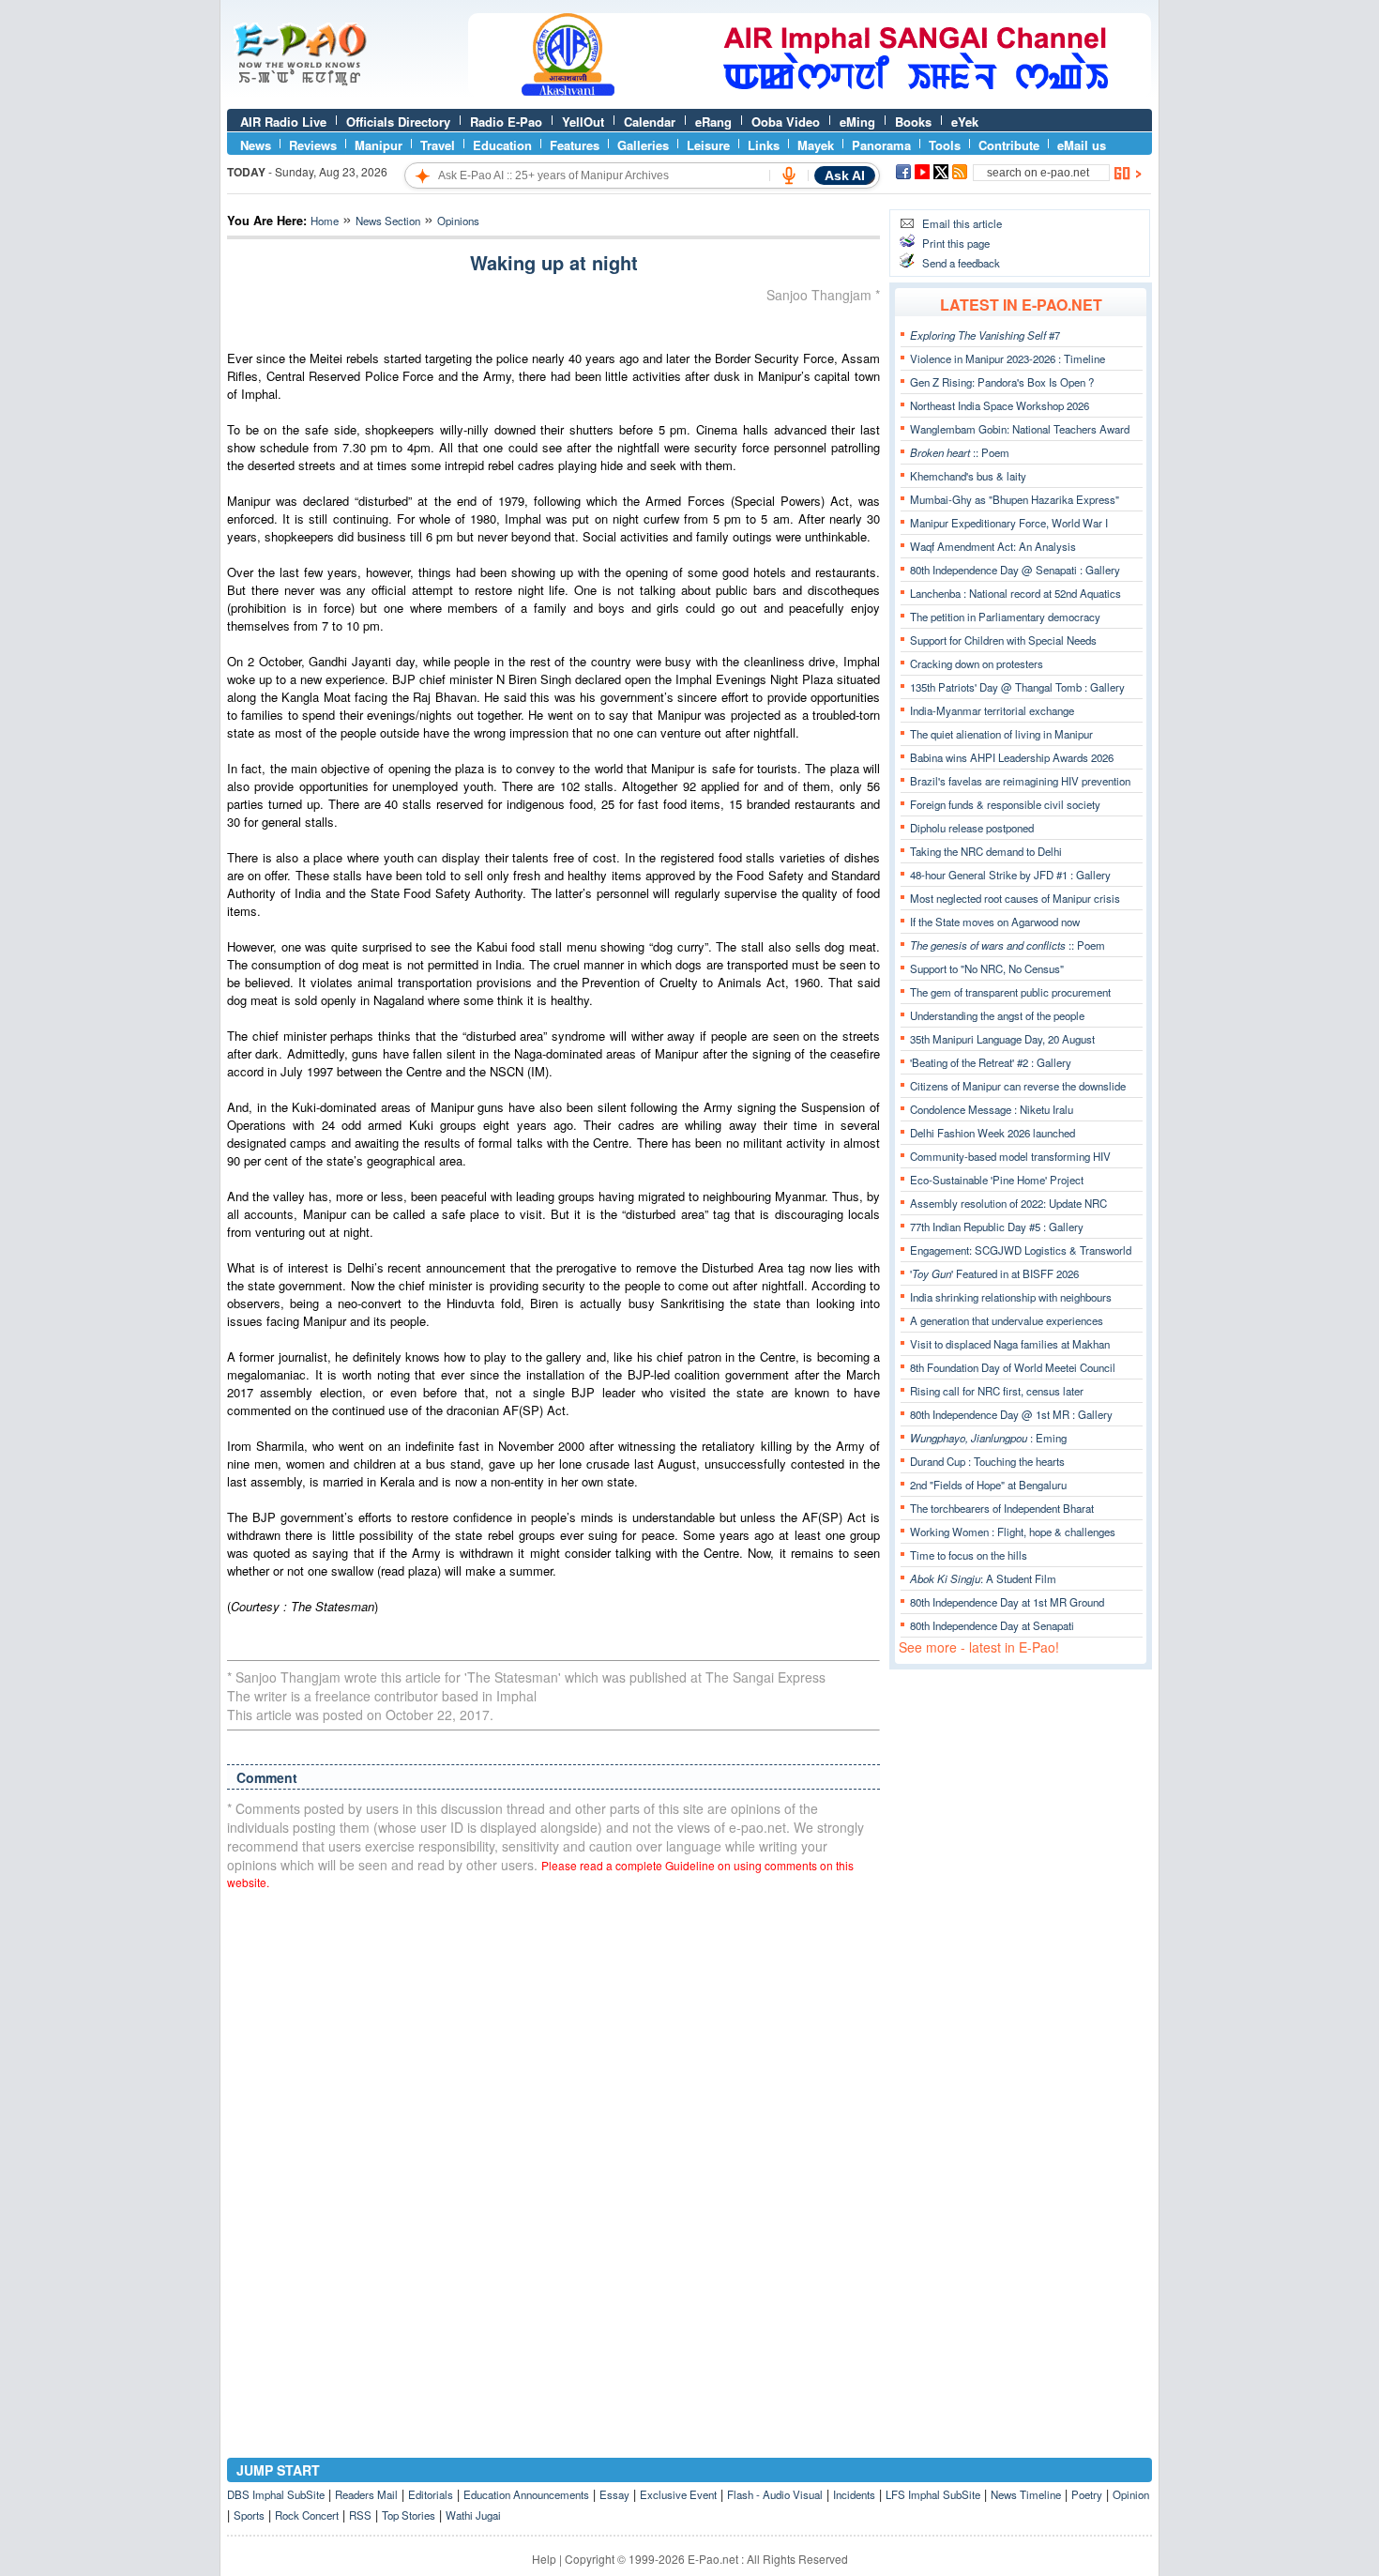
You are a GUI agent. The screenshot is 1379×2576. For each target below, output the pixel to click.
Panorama (881, 145)
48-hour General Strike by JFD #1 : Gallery (1010, 875)
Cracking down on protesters (977, 663)
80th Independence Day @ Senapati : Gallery (1015, 570)
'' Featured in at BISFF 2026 (994, 1273)
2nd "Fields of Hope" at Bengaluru (988, 1485)
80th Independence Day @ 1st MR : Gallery (1011, 1414)
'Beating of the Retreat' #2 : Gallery (991, 1062)
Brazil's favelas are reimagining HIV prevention (1020, 781)
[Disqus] (553, 2143)
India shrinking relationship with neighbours (1011, 1297)
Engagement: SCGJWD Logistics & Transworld (1021, 1250)
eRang (713, 122)
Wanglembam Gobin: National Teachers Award (1020, 429)
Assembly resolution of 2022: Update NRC (1008, 1203)
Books (913, 122)
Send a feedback (961, 263)
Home (325, 221)
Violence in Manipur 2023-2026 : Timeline (1008, 358)
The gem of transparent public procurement (1010, 992)
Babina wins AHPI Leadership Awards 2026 (1012, 757)
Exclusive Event (678, 2494)
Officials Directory (398, 122)
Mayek (816, 145)
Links (764, 145)
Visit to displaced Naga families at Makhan (1010, 1344)
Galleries (643, 145)
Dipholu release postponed (972, 828)
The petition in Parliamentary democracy (1005, 617)
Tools (945, 145)
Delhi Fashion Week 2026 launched (993, 1133)
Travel (438, 145)
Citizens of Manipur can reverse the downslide (1018, 1086)
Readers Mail (366, 2494)
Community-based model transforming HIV (1010, 1156)
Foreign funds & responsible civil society (1005, 804)
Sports (249, 2515)
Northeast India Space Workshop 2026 (1000, 405)
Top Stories (409, 2515)
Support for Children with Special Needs (1003, 640)
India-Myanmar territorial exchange (992, 710)
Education (502, 145)
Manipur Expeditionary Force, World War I (1009, 523)
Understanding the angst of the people (997, 1015)
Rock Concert (307, 2515)
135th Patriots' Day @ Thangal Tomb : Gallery (1017, 687)
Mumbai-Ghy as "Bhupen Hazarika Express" (1015, 499)
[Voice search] (789, 175)
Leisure (708, 145)
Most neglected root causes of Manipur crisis (1015, 898)
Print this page (956, 243)
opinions (458, 221)
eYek (965, 122)
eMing (857, 122)
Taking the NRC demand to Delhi (986, 851)
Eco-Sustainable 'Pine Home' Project (997, 1180)
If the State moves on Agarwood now (995, 922)
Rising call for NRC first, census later (997, 1391)
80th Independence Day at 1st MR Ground (1007, 1602)
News (256, 145)
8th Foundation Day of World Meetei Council (1013, 1367)
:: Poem (960, 452)
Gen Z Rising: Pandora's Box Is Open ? (1002, 382)
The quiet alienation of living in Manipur (1001, 734)
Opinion (1131, 2494)
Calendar (650, 122)
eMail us (1082, 145)
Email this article (962, 223)
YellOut (583, 122)
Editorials (431, 2494)
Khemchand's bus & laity (968, 476)
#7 (985, 335)
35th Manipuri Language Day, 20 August (1002, 1039)
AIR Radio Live (283, 122)
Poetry (1087, 2494)
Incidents (854, 2494)
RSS (360, 2515)
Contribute (1009, 145)
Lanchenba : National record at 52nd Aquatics (1015, 593)
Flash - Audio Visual (775, 2494)
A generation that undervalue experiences (1007, 1320)
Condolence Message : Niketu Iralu (992, 1109)
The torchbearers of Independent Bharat (1002, 1508)
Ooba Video (786, 122)
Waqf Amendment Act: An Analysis (993, 546)
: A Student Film (983, 1578)
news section (388, 221)
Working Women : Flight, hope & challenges (1013, 1532)
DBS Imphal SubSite (276, 2494)
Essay (614, 2494)
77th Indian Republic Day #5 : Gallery (997, 1227)
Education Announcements (526, 2494)
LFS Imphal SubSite (933, 2494)
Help (544, 2559)
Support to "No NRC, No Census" (987, 968)
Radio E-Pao (506, 122)
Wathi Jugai (473, 2515)
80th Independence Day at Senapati (992, 1625)
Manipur (379, 145)
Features (575, 145)
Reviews (313, 145)
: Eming (988, 1438)
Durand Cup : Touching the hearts (987, 1461)
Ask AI (845, 175)
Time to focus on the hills (969, 1555)
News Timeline (1026, 2494)
